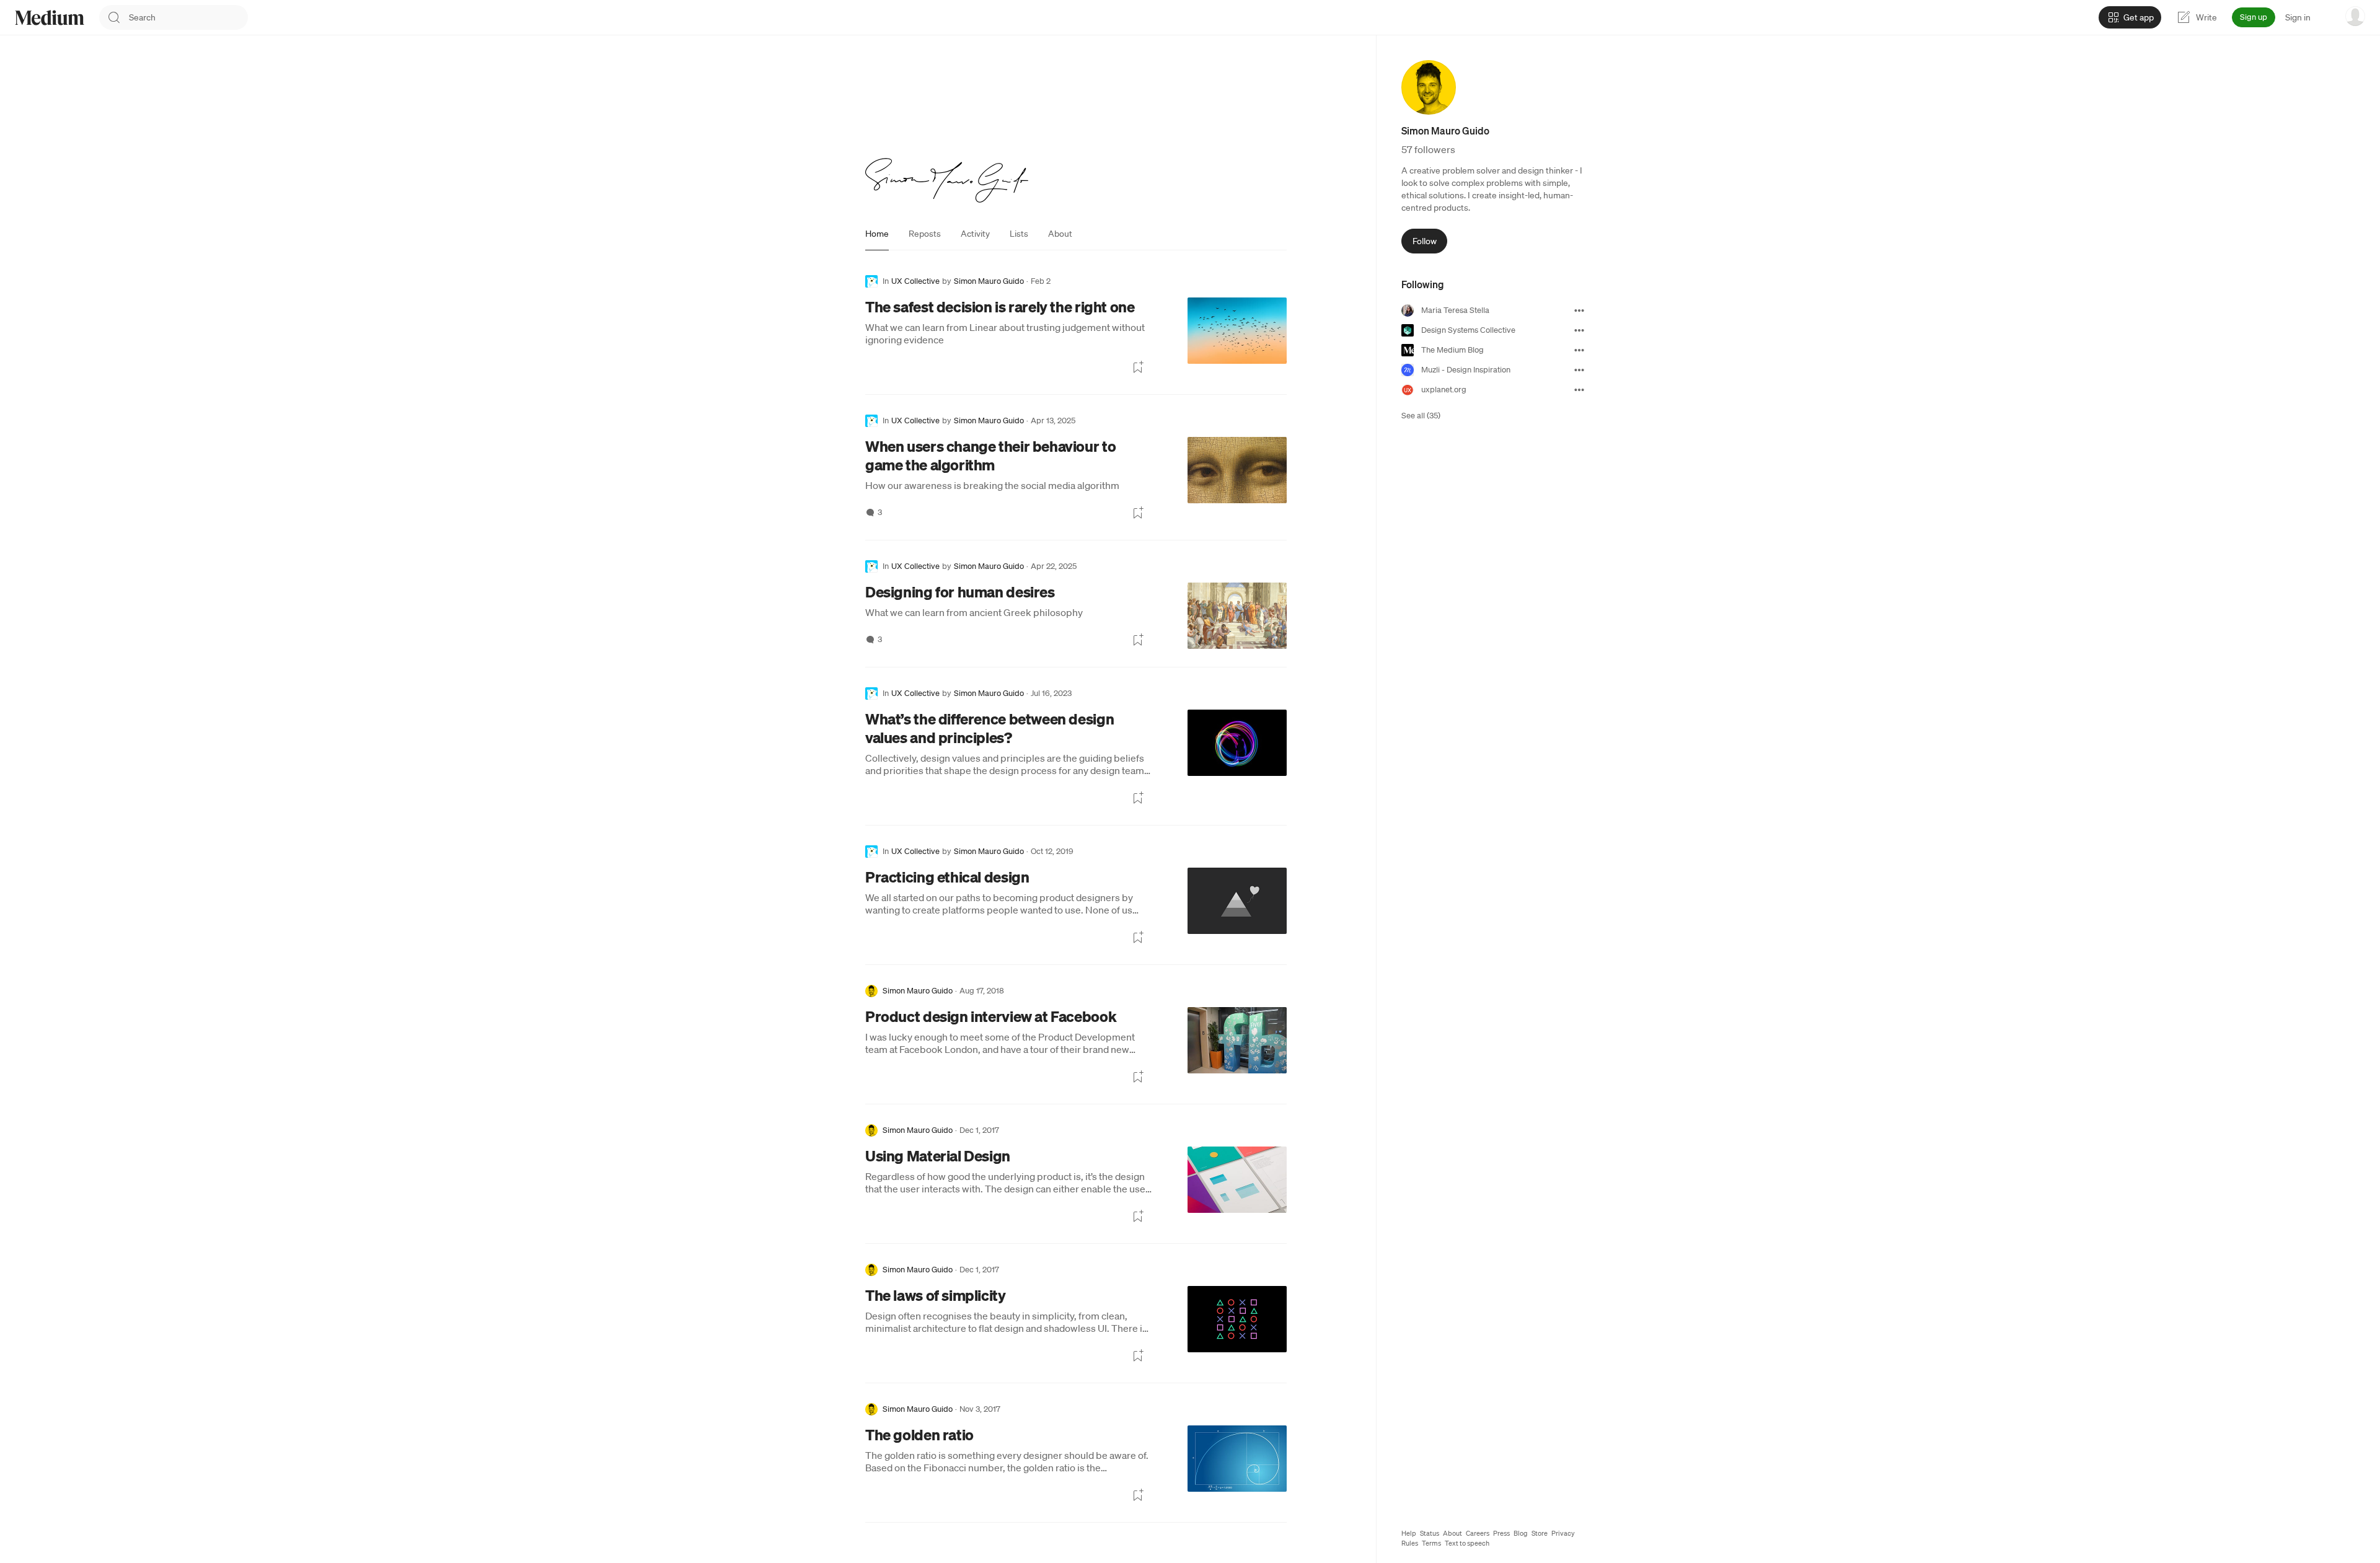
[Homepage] (50, 18)
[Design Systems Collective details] (1579, 330)
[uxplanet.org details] (1579, 390)
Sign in (2298, 17)
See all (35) (1421, 416)
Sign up (2254, 17)
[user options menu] (2355, 16)
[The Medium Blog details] (1579, 350)
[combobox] (188, 17)
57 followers (1428, 149)
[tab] (877, 234)
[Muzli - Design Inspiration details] (1579, 370)
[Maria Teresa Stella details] (1579, 310)
